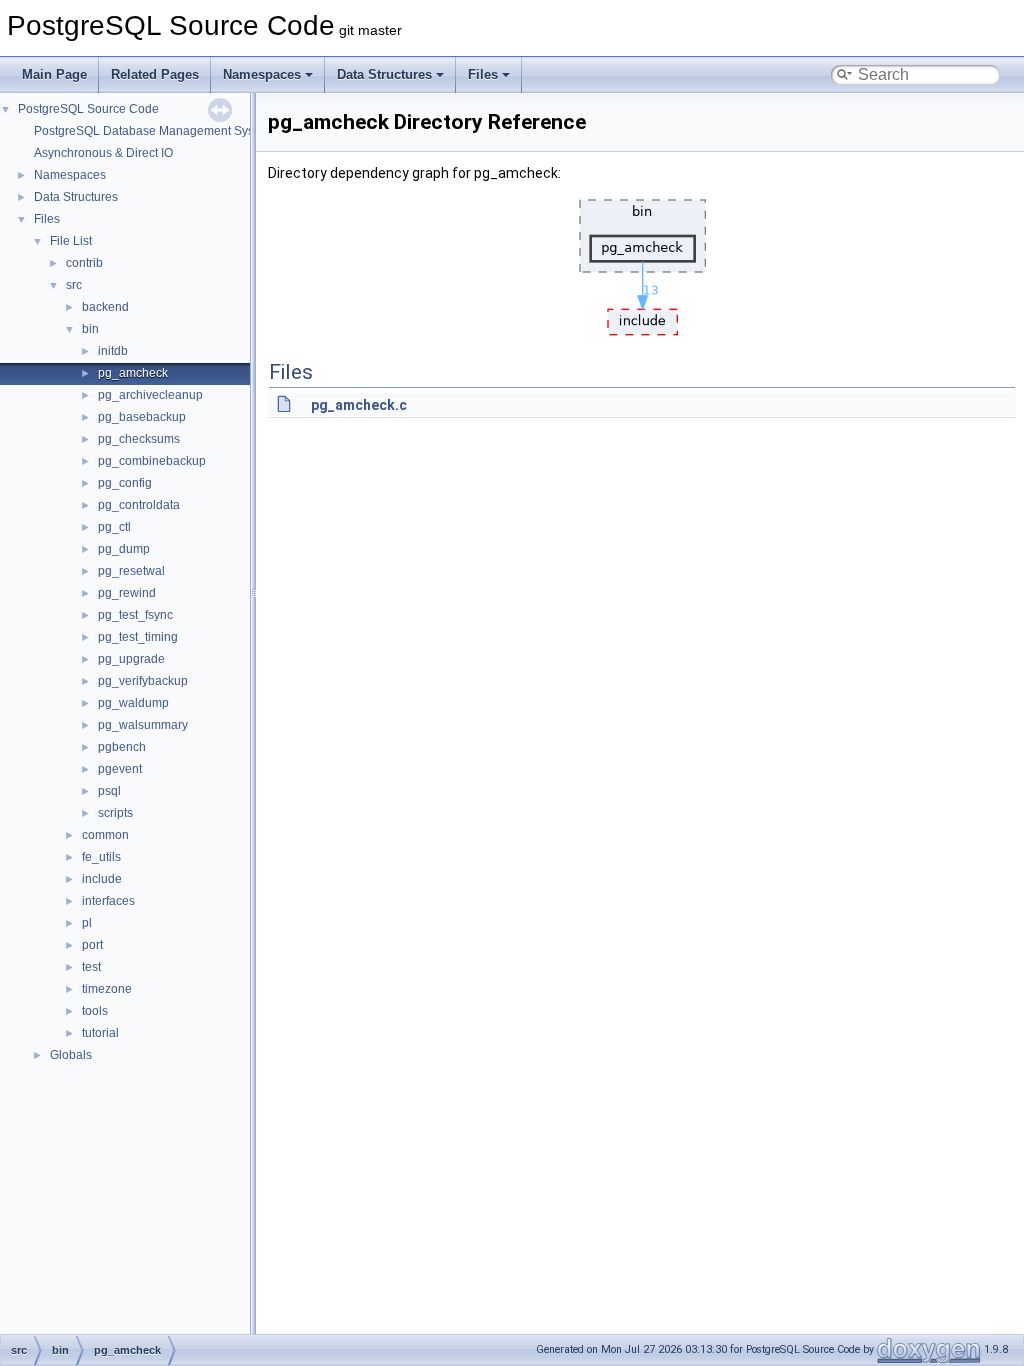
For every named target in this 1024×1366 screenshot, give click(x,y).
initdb (113, 351)
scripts (115, 813)
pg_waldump (133, 703)
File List (71, 241)
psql (109, 791)
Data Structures (384, 74)
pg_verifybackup (143, 681)
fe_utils (101, 857)
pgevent (120, 769)
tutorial (100, 1033)
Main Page (54, 74)
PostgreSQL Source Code (88, 109)
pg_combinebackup (152, 461)
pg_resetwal (131, 571)
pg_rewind (127, 593)
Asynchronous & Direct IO (103, 153)
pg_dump (124, 549)
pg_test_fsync (135, 615)
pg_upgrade (131, 659)
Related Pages (155, 74)
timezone (107, 989)
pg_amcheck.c (359, 405)
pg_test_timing (138, 637)
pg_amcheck (133, 373)
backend (105, 307)
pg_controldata (139, 505)
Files (483, 74)
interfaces (108, 901)
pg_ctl (114, 527)
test (91, 967)
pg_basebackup (142, 417)
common (105, 835)
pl (87, 923)
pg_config (125, 483)
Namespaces (262, 74)
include (102, 879)
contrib (84, 263)
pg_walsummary (143, 725)
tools (95, 1011)
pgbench (122, 747)
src (74, 285)
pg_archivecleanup (150, 395)
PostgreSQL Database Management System (154, 131)
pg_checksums (139, 439)
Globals (71, 1055)
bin (90, 329)
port (92, 945)
